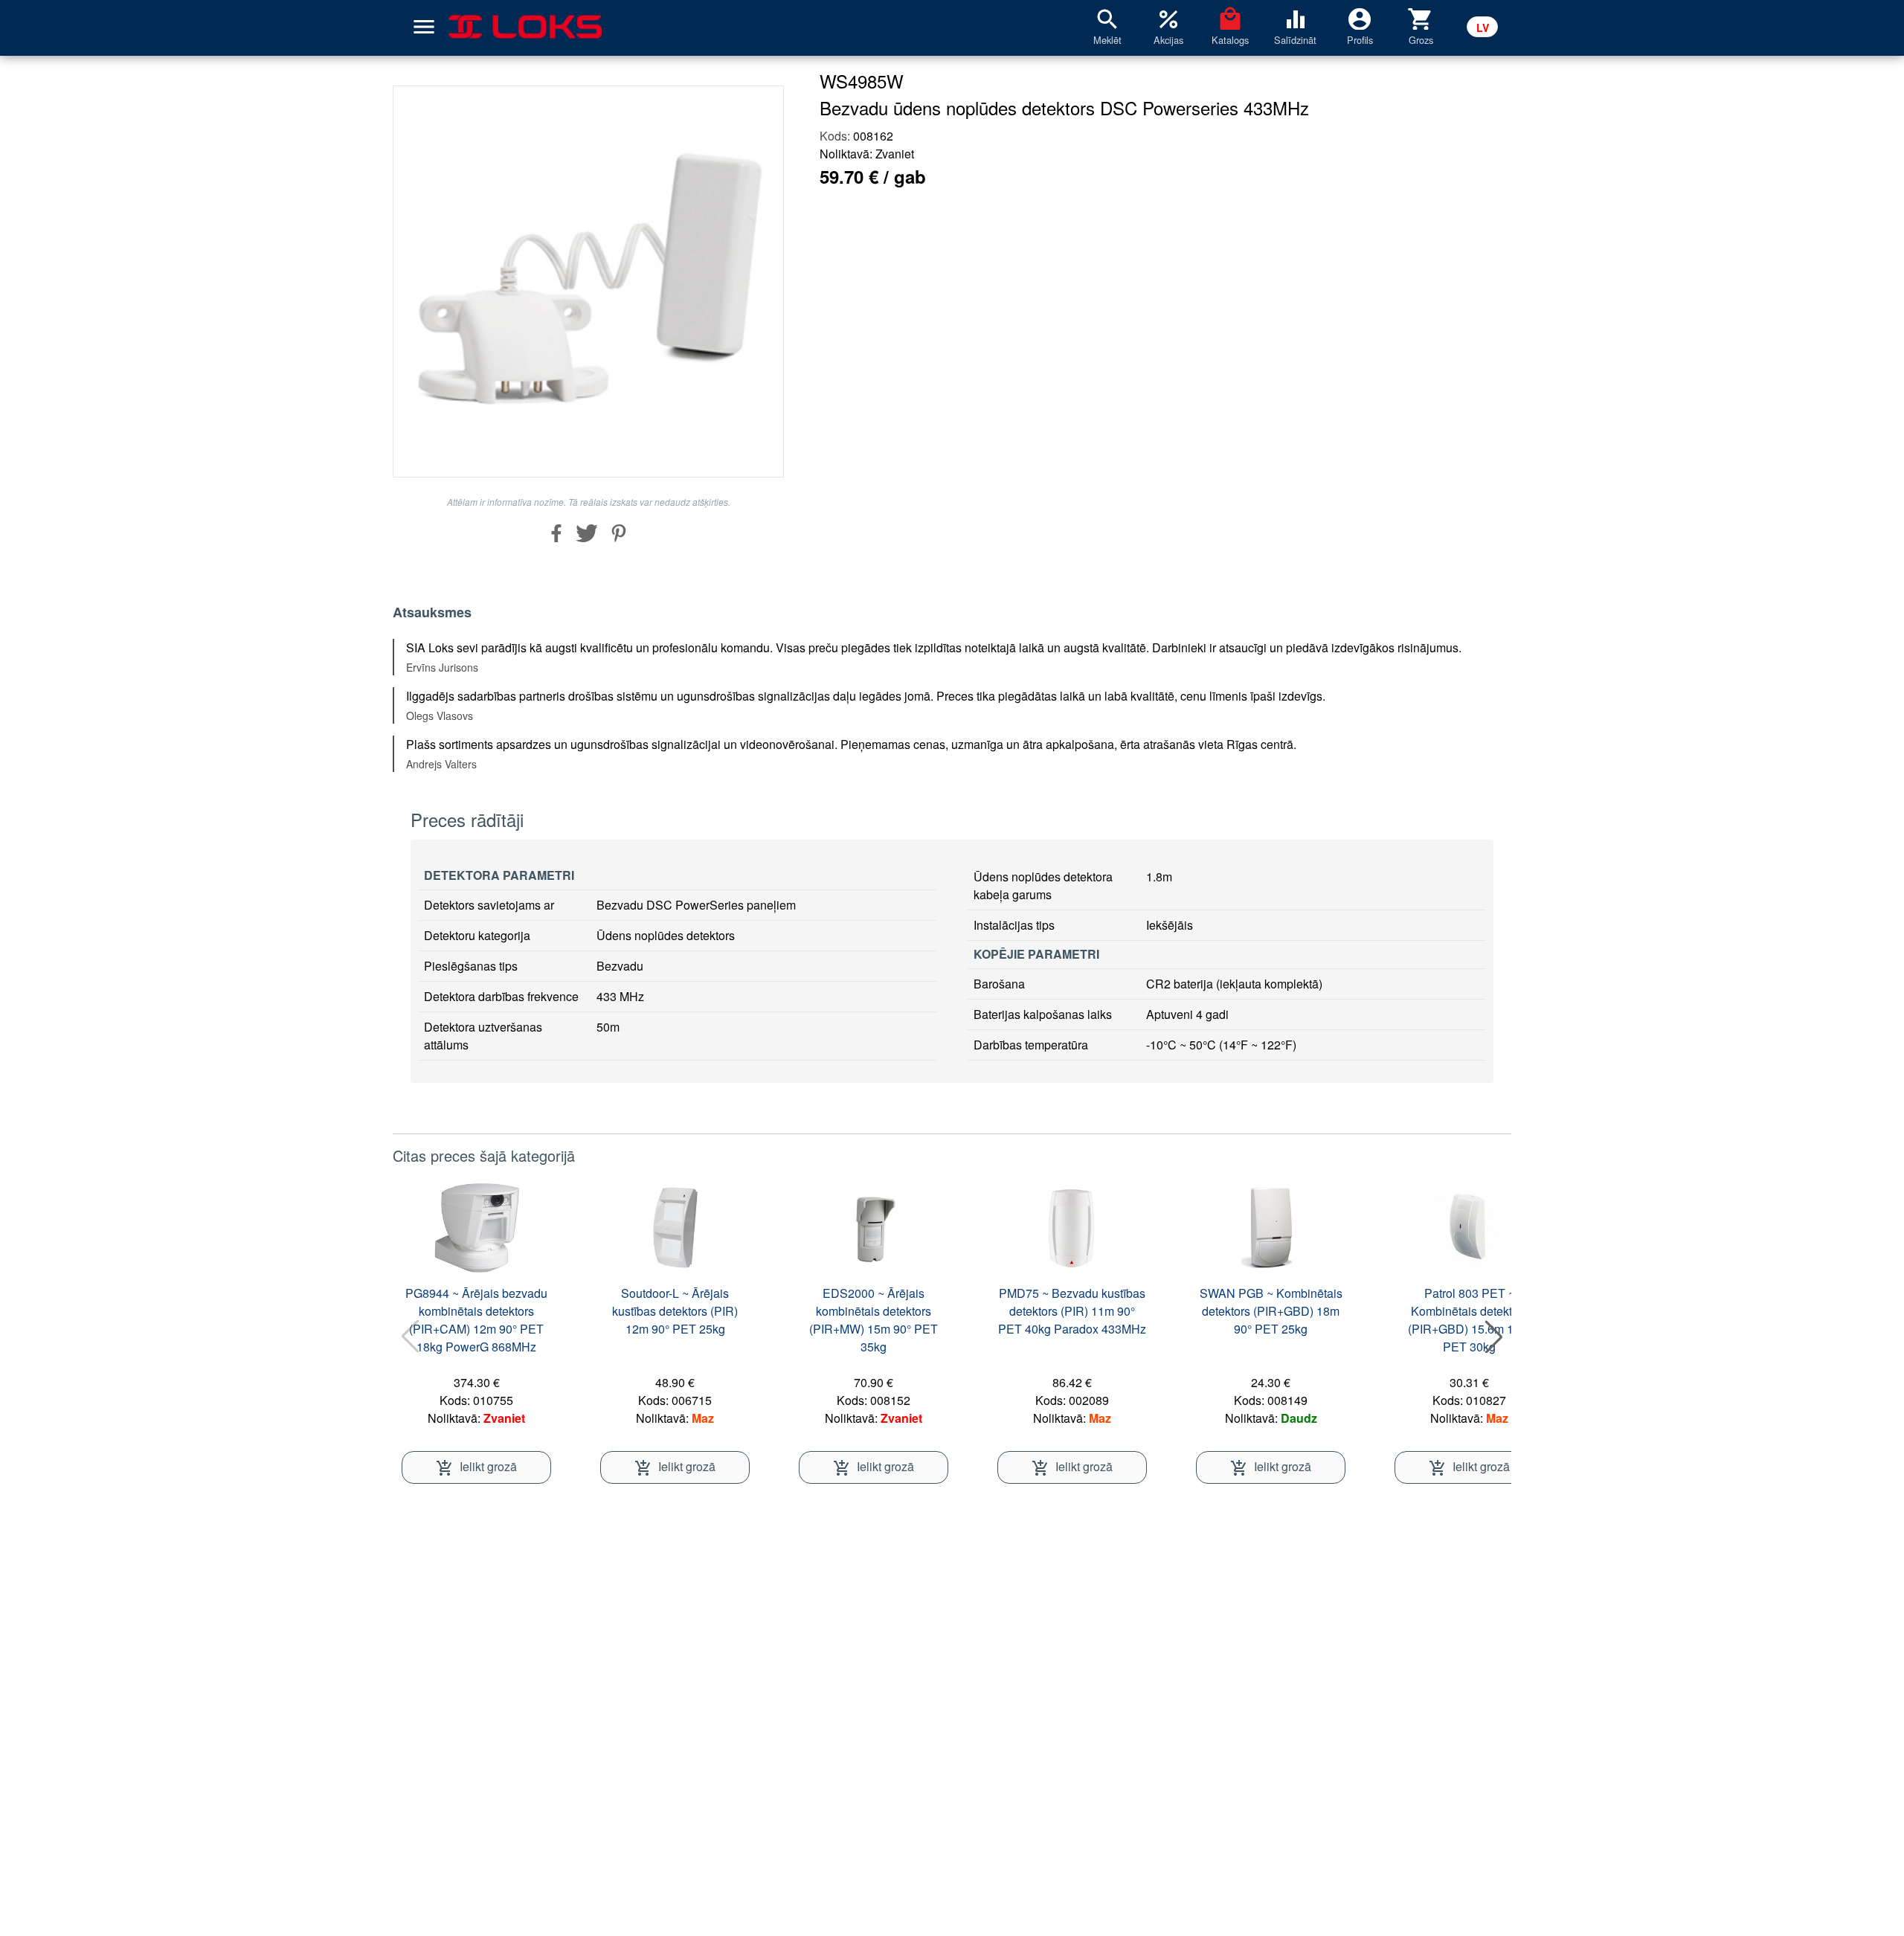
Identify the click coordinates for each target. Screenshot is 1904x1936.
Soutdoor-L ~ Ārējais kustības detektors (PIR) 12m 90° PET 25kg (675, 1311)
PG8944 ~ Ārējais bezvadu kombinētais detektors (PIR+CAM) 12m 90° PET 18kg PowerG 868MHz (476, 1320)
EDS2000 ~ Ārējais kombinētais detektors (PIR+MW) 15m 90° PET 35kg (874, 1320)
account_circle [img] (1360, 18)
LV (1483, 28)
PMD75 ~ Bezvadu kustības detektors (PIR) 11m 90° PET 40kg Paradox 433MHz (1072, 1311)
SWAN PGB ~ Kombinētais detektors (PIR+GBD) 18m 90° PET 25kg (1271, 1311)
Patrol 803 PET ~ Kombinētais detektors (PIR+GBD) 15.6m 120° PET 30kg (1470, 1320)
